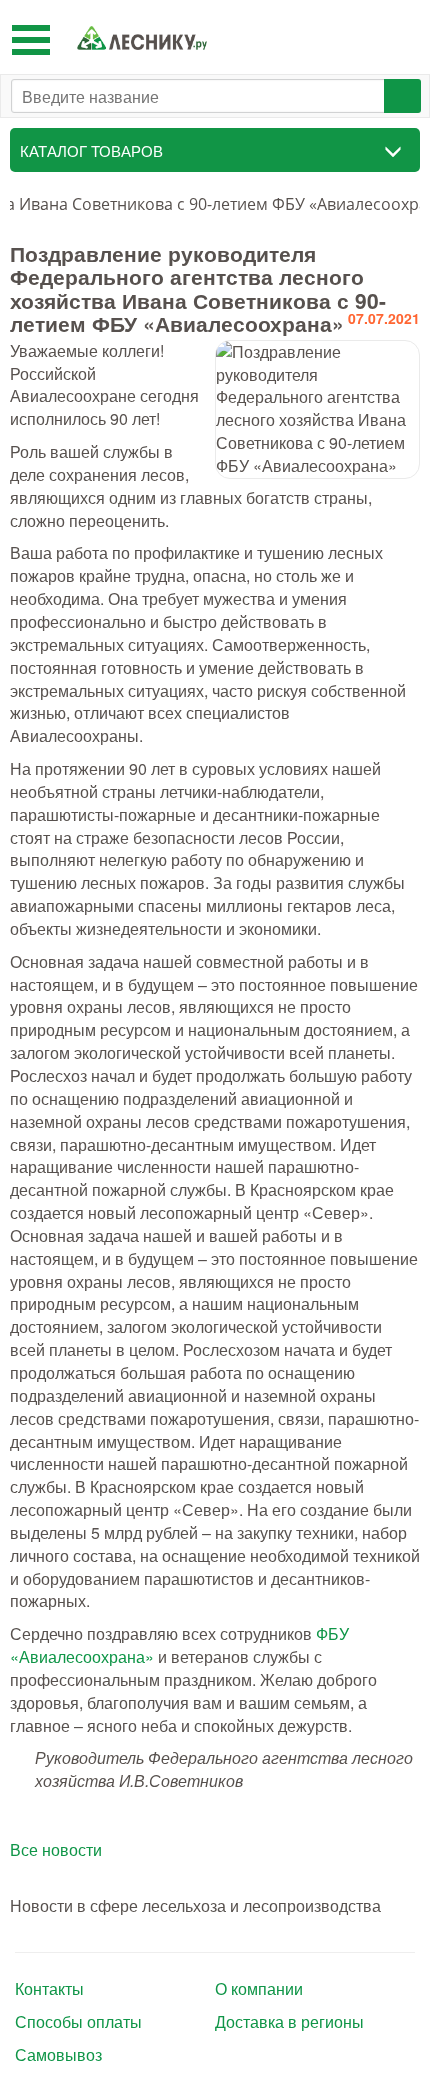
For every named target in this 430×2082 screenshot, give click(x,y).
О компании (259, 1989)
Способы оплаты (78, 2022)
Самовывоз (58, 2055)
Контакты (49, 1989)
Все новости (56, 1849)
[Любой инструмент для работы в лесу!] (142, 37)
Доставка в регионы (289, 2022)
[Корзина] (399, 37)
